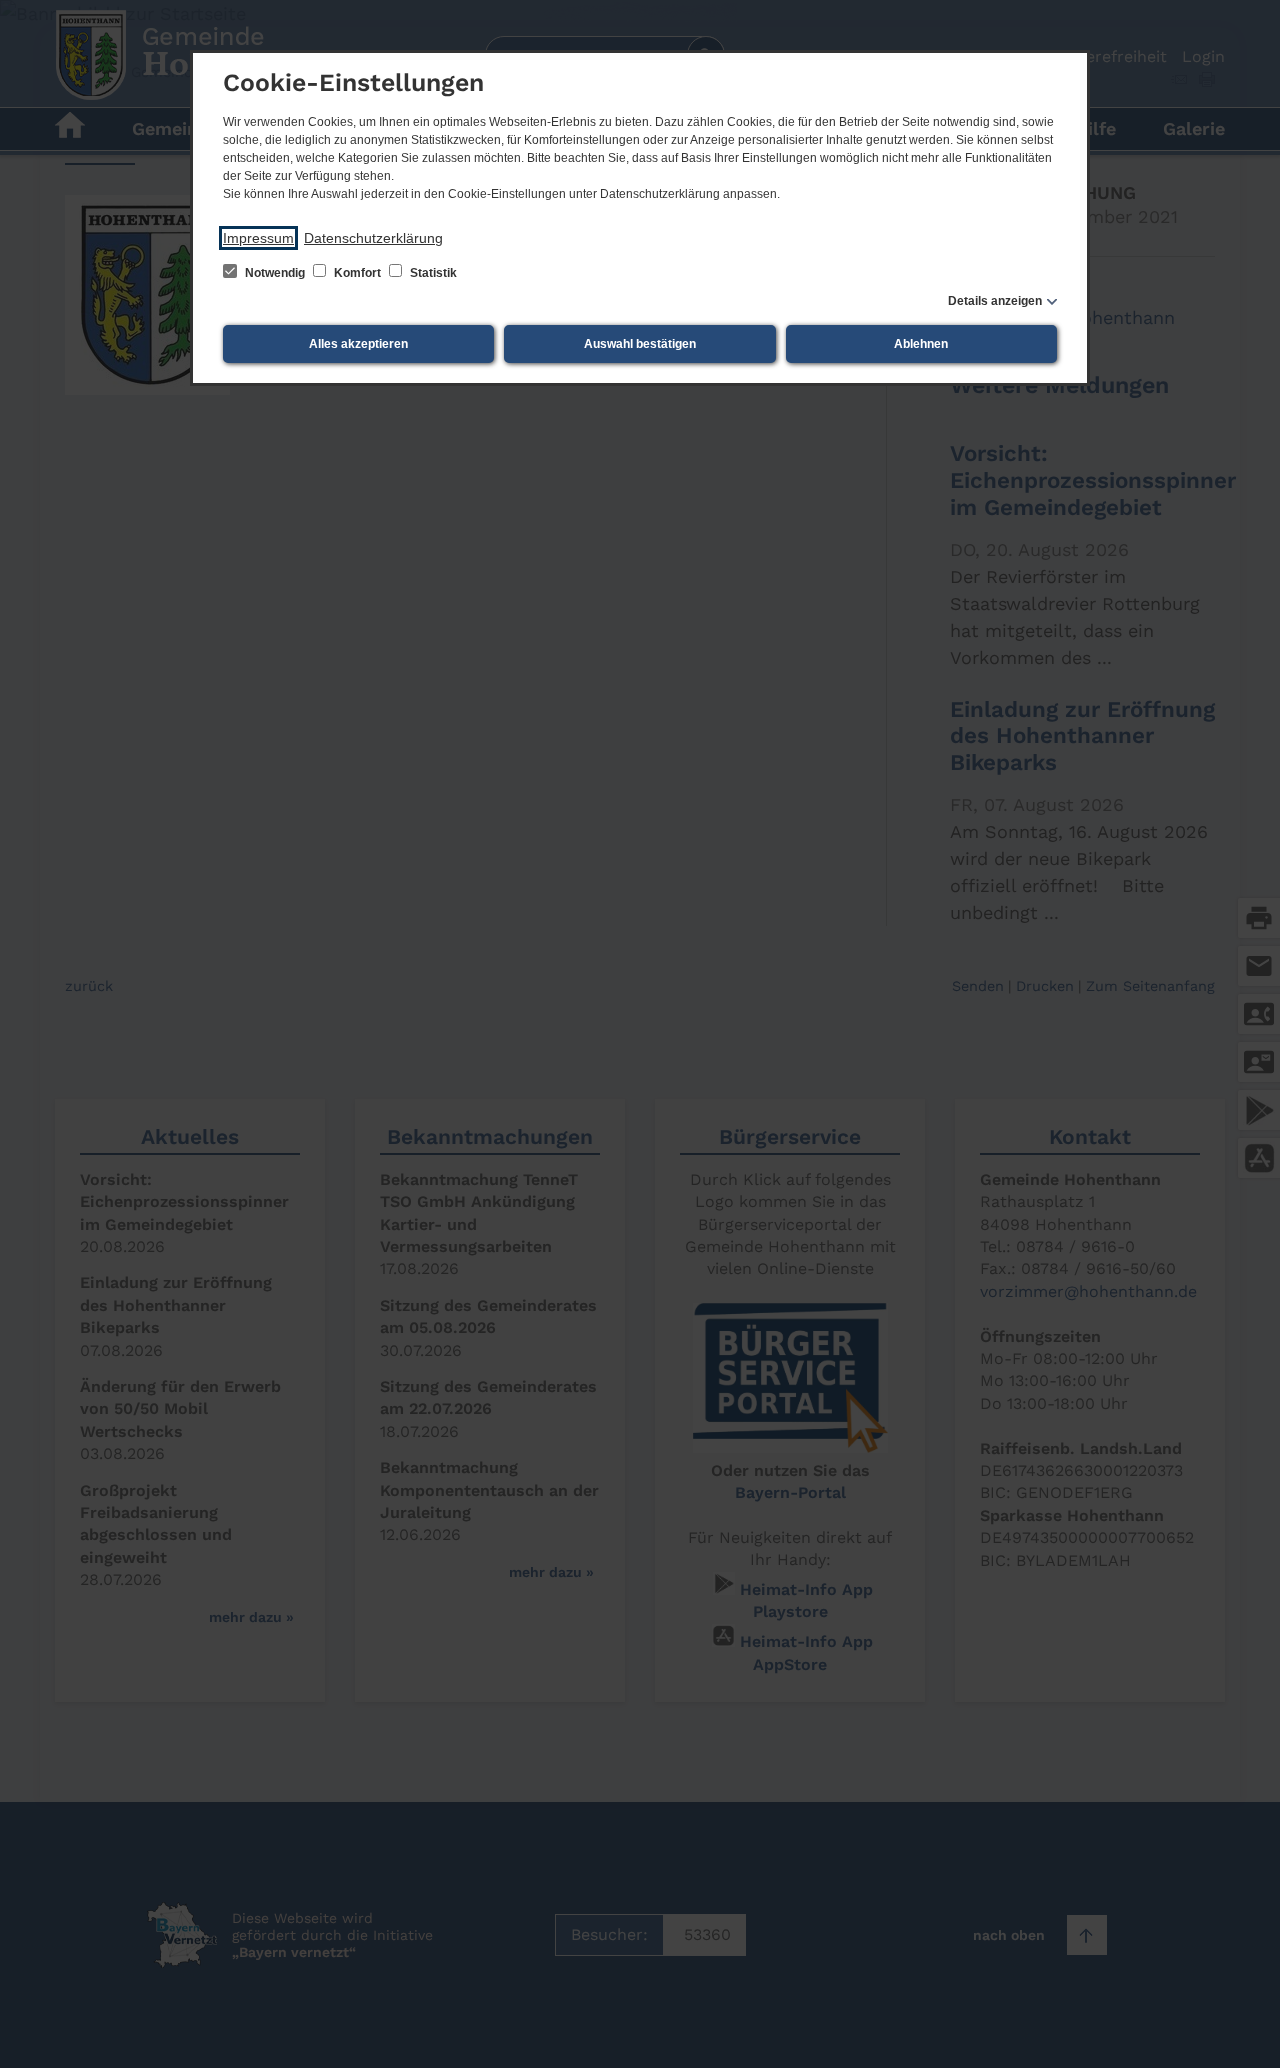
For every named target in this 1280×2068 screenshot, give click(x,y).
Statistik (432, 273)
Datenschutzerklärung (373, 238)
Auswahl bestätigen (640, 344)
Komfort (357, 273)
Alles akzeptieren (358, 344)
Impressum (258, 238)
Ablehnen (921, 344)
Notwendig (275, 273)
